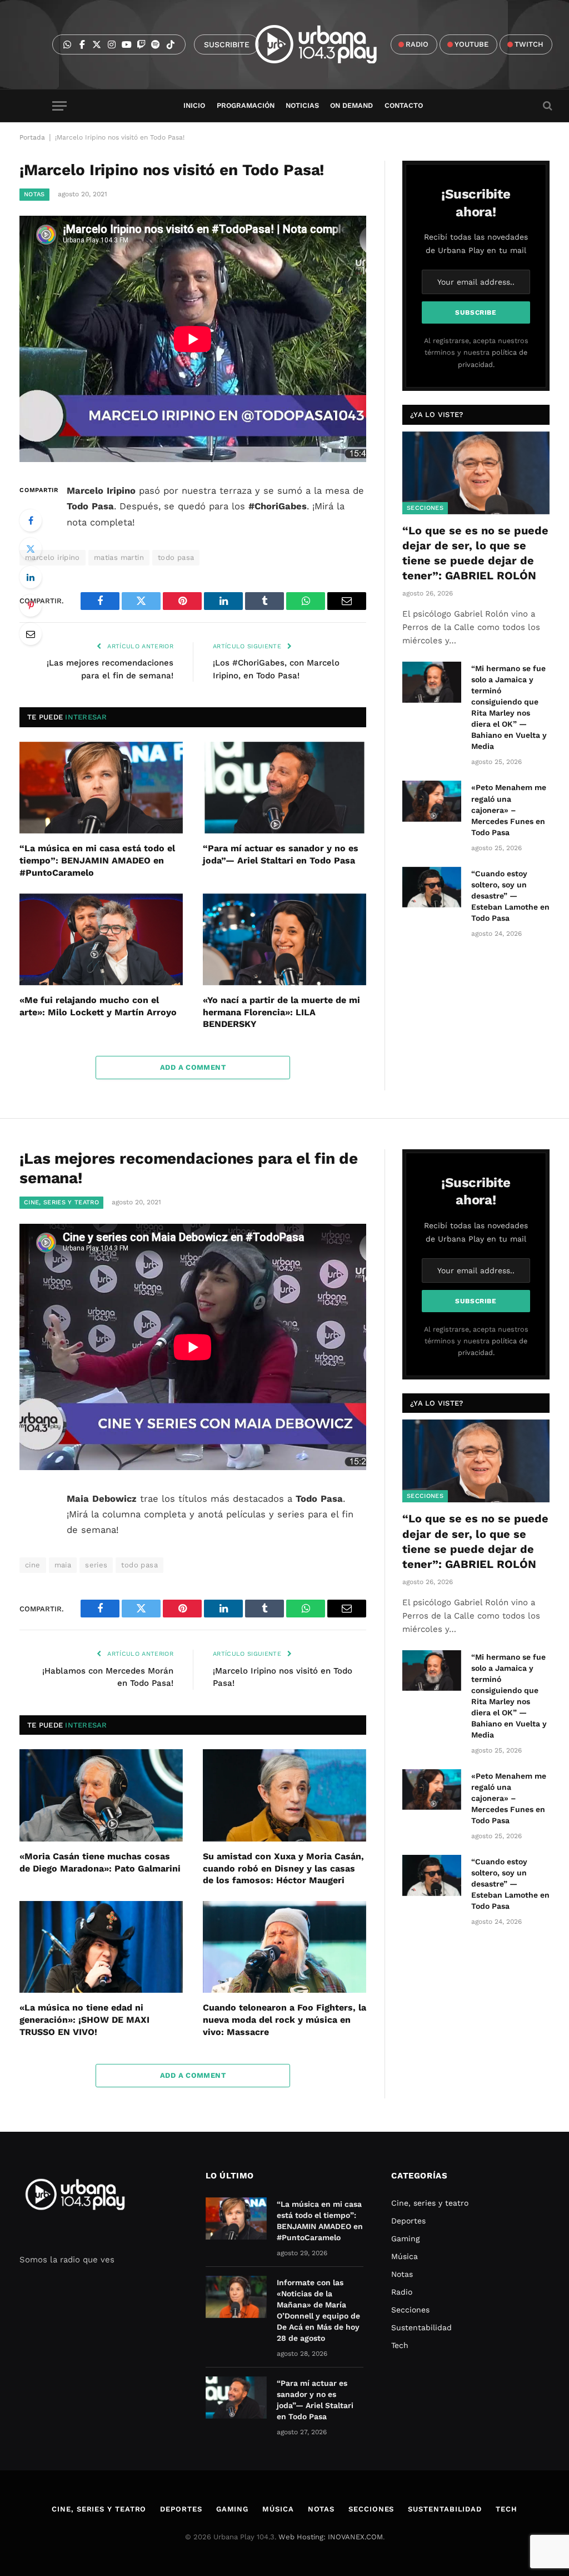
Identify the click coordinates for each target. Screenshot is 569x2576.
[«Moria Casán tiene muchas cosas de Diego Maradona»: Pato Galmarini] (101, 1795)
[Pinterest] (31, 605)
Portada (32, 137)
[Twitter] (31, 549)
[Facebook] (31, 520)
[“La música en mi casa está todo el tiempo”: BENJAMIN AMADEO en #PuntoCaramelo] (101, 788)
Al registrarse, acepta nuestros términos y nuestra (476, 353)
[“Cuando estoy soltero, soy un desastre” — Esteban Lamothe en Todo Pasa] (432, 887)
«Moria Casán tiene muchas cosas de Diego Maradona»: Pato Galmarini (100, 1862)
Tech (400, 2345)
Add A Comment (193, 1067)
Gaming (405, 2239)
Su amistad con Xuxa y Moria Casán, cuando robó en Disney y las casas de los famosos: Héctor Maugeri (283, 1868)
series (96, 1565)
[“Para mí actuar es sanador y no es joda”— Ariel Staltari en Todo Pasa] (284, 788)
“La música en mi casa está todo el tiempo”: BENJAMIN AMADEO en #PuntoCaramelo (97, 860)
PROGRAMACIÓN (246, 105)
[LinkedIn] (31, 577)
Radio (402, 2292)
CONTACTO (404, 105)
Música (405, 2256)
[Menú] (59, 106)
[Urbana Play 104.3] (329, 44)
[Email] (31, 634)
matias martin (119, 557)
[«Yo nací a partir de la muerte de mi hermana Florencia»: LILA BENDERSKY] (284, 939)
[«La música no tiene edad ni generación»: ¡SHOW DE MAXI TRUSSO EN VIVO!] (101, 1947)
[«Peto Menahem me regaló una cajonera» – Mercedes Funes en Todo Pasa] (432, 801)
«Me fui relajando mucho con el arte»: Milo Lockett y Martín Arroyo (98, 1006)
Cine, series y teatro (61, 1202)
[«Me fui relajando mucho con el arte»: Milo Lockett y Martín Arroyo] (101, 939)
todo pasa (176, 557)
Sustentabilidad (421, 2327)
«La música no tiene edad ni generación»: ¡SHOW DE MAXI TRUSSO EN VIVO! (84, 2020)
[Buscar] (546, 106)
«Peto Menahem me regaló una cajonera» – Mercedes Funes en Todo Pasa (509, 810)
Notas (34, 194)
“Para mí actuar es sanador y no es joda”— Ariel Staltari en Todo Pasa (281, 854)
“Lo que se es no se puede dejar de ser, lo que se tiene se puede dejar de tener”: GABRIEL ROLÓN (475, 553)
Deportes (408, 2221)
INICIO (194, 105)
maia (63, 1565)
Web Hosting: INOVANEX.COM (331, 2537)
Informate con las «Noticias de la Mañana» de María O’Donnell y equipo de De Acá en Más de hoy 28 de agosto (318, 2310)
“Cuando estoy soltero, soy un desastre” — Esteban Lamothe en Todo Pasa (510, 896)
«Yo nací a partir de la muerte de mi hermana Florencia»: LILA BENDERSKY (281, 1012)
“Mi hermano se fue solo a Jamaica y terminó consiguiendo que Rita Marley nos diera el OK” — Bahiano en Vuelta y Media (509, 707)
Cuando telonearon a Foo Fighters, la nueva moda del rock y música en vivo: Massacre (284, 2020)
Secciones (425, 508)
